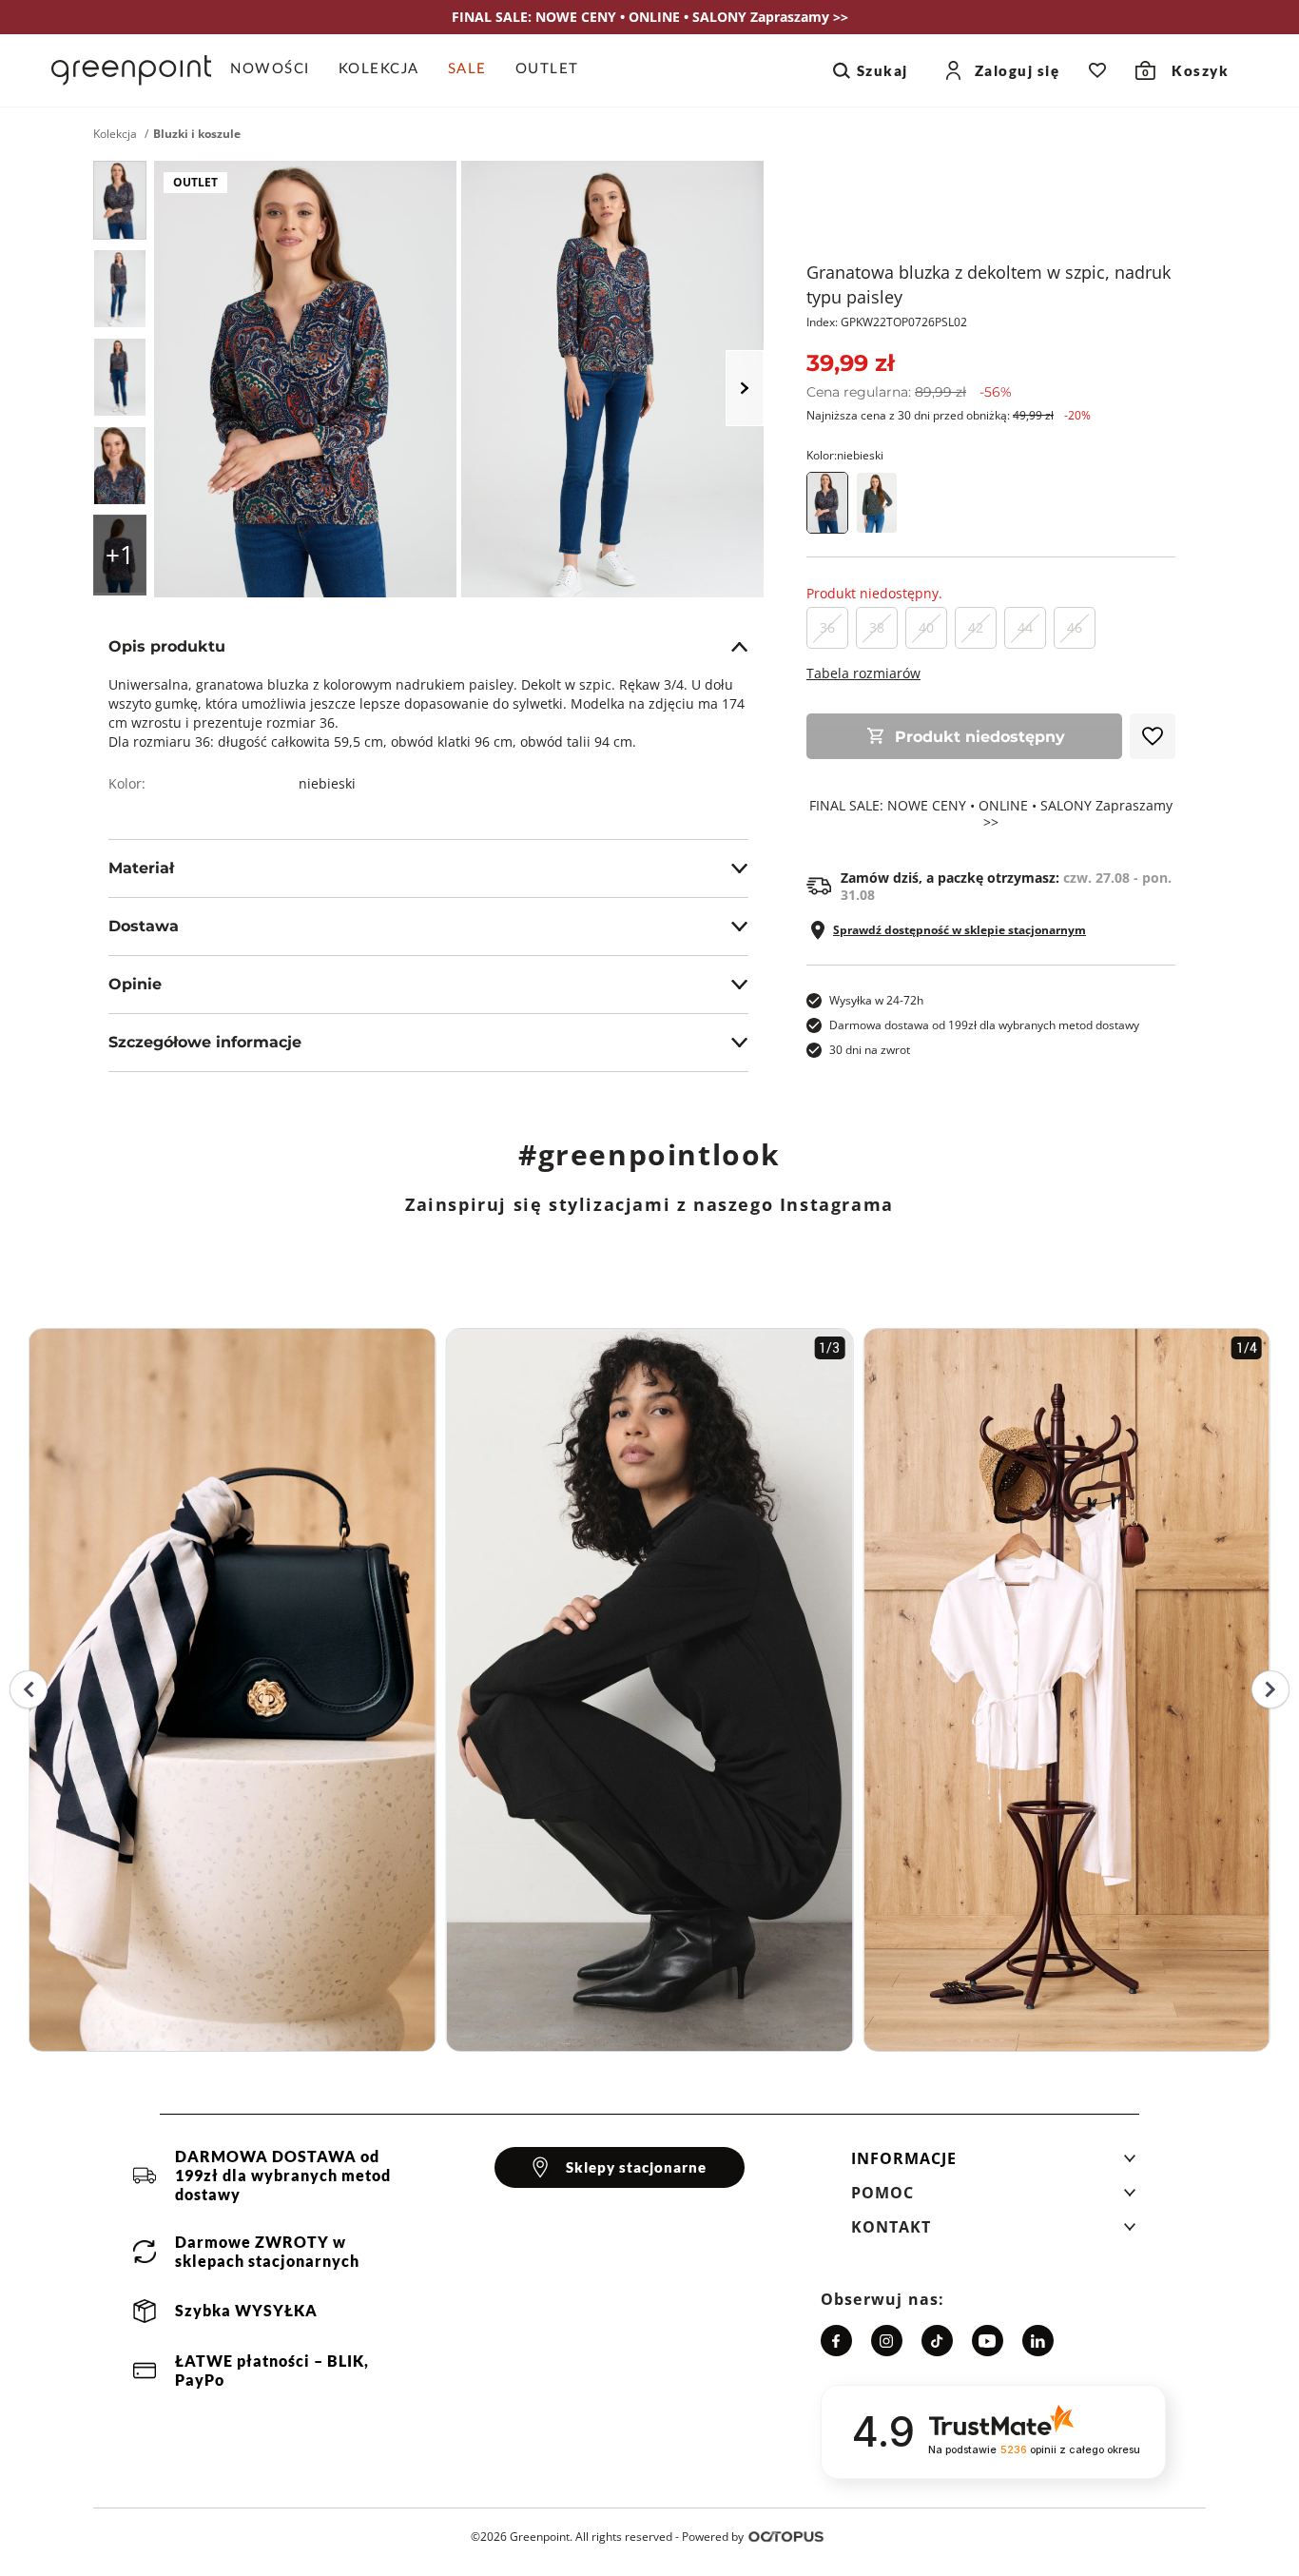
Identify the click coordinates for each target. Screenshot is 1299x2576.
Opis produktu (167, 646)
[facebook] (836, 2341)
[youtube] (988, 2341)
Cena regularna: (909, 392)
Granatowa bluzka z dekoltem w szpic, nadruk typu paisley (989, 284)
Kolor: (845, 455)
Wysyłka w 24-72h (876, 1000)
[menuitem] (277, 70)
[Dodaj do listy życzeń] (1153, 736)
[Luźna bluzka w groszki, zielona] (877, 503)
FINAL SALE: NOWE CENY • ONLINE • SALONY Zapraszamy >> (991, 814)
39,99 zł (850, 363)
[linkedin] (1038, 2341)
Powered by (713, 2537)
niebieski (327, 783)
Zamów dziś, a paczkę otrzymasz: (1006, 887)
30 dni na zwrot (870, 1050)
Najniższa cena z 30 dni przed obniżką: (949, 415)
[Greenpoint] (131, 70)
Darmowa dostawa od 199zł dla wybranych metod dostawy (984, 1025)
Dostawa (144, 926)
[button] (994, 2164)
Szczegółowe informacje (205, 1042)
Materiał (141, 868)
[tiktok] (937, 2341)
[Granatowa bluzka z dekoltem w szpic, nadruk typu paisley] (120, 200)
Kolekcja (115, 134)
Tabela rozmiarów (863, 673)
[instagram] (887, 2341)
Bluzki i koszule (197, 134)
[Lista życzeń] (1097, 70)
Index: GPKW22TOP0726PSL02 (887, 322)
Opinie (135, 984)
